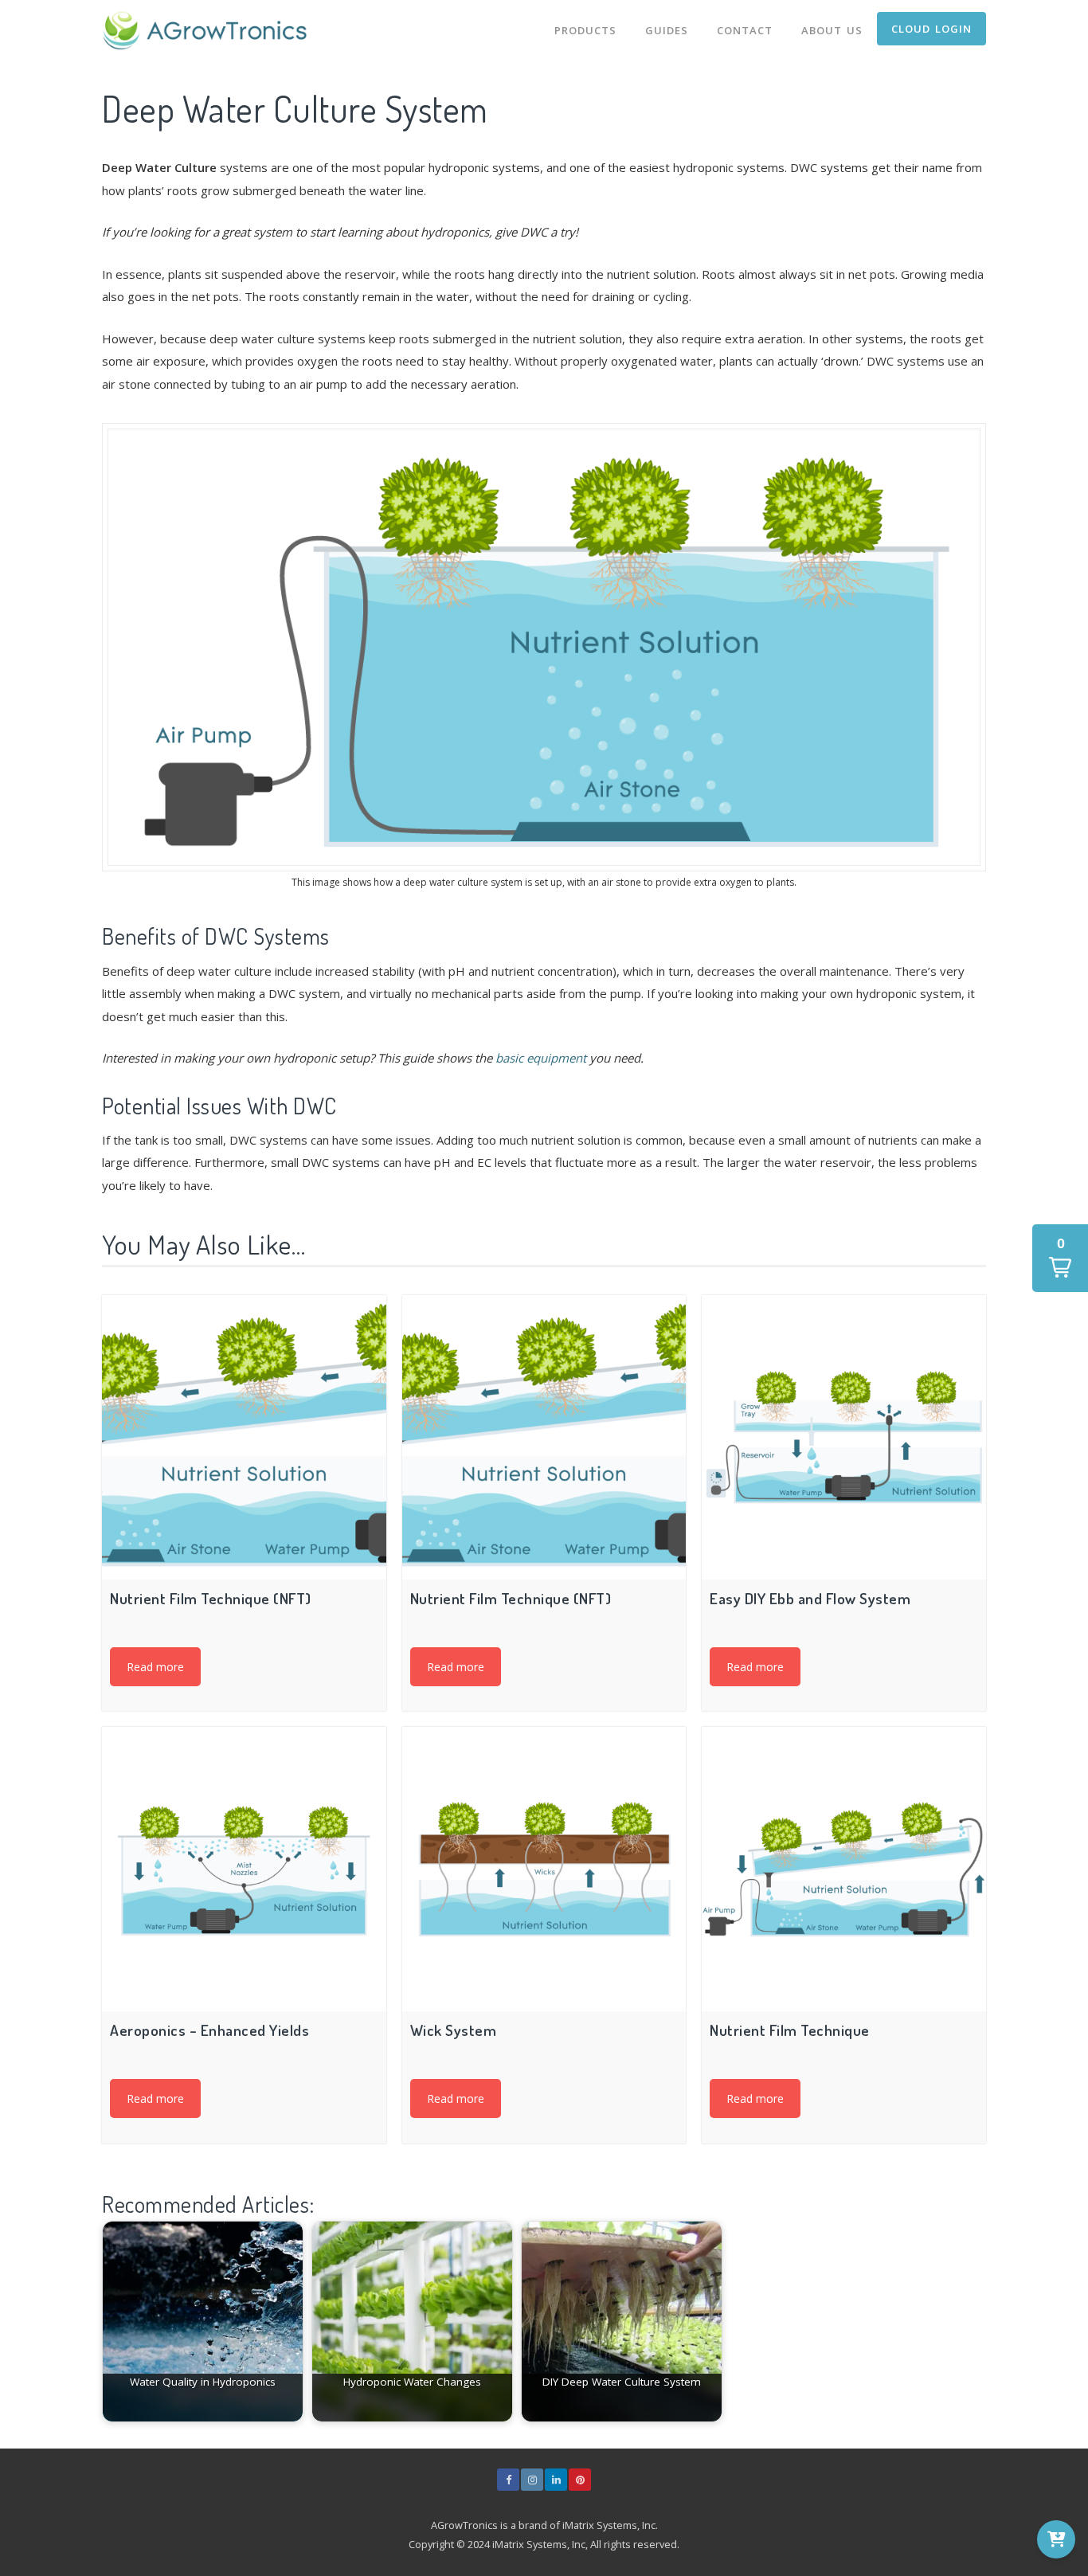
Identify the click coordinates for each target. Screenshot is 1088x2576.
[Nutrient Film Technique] (844, 1869)
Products (585, 30)
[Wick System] (544, 1869)
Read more (155, 1667)
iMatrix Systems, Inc (609, 2525)
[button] (1060, 1258)
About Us (832, 30)
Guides (667, 30)
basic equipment (541, 1058)
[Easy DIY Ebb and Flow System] (844, 1437)
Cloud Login (931, 29)
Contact (745, 30)
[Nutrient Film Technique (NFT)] (244, 1437)
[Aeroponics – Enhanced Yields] (244, 1869)
